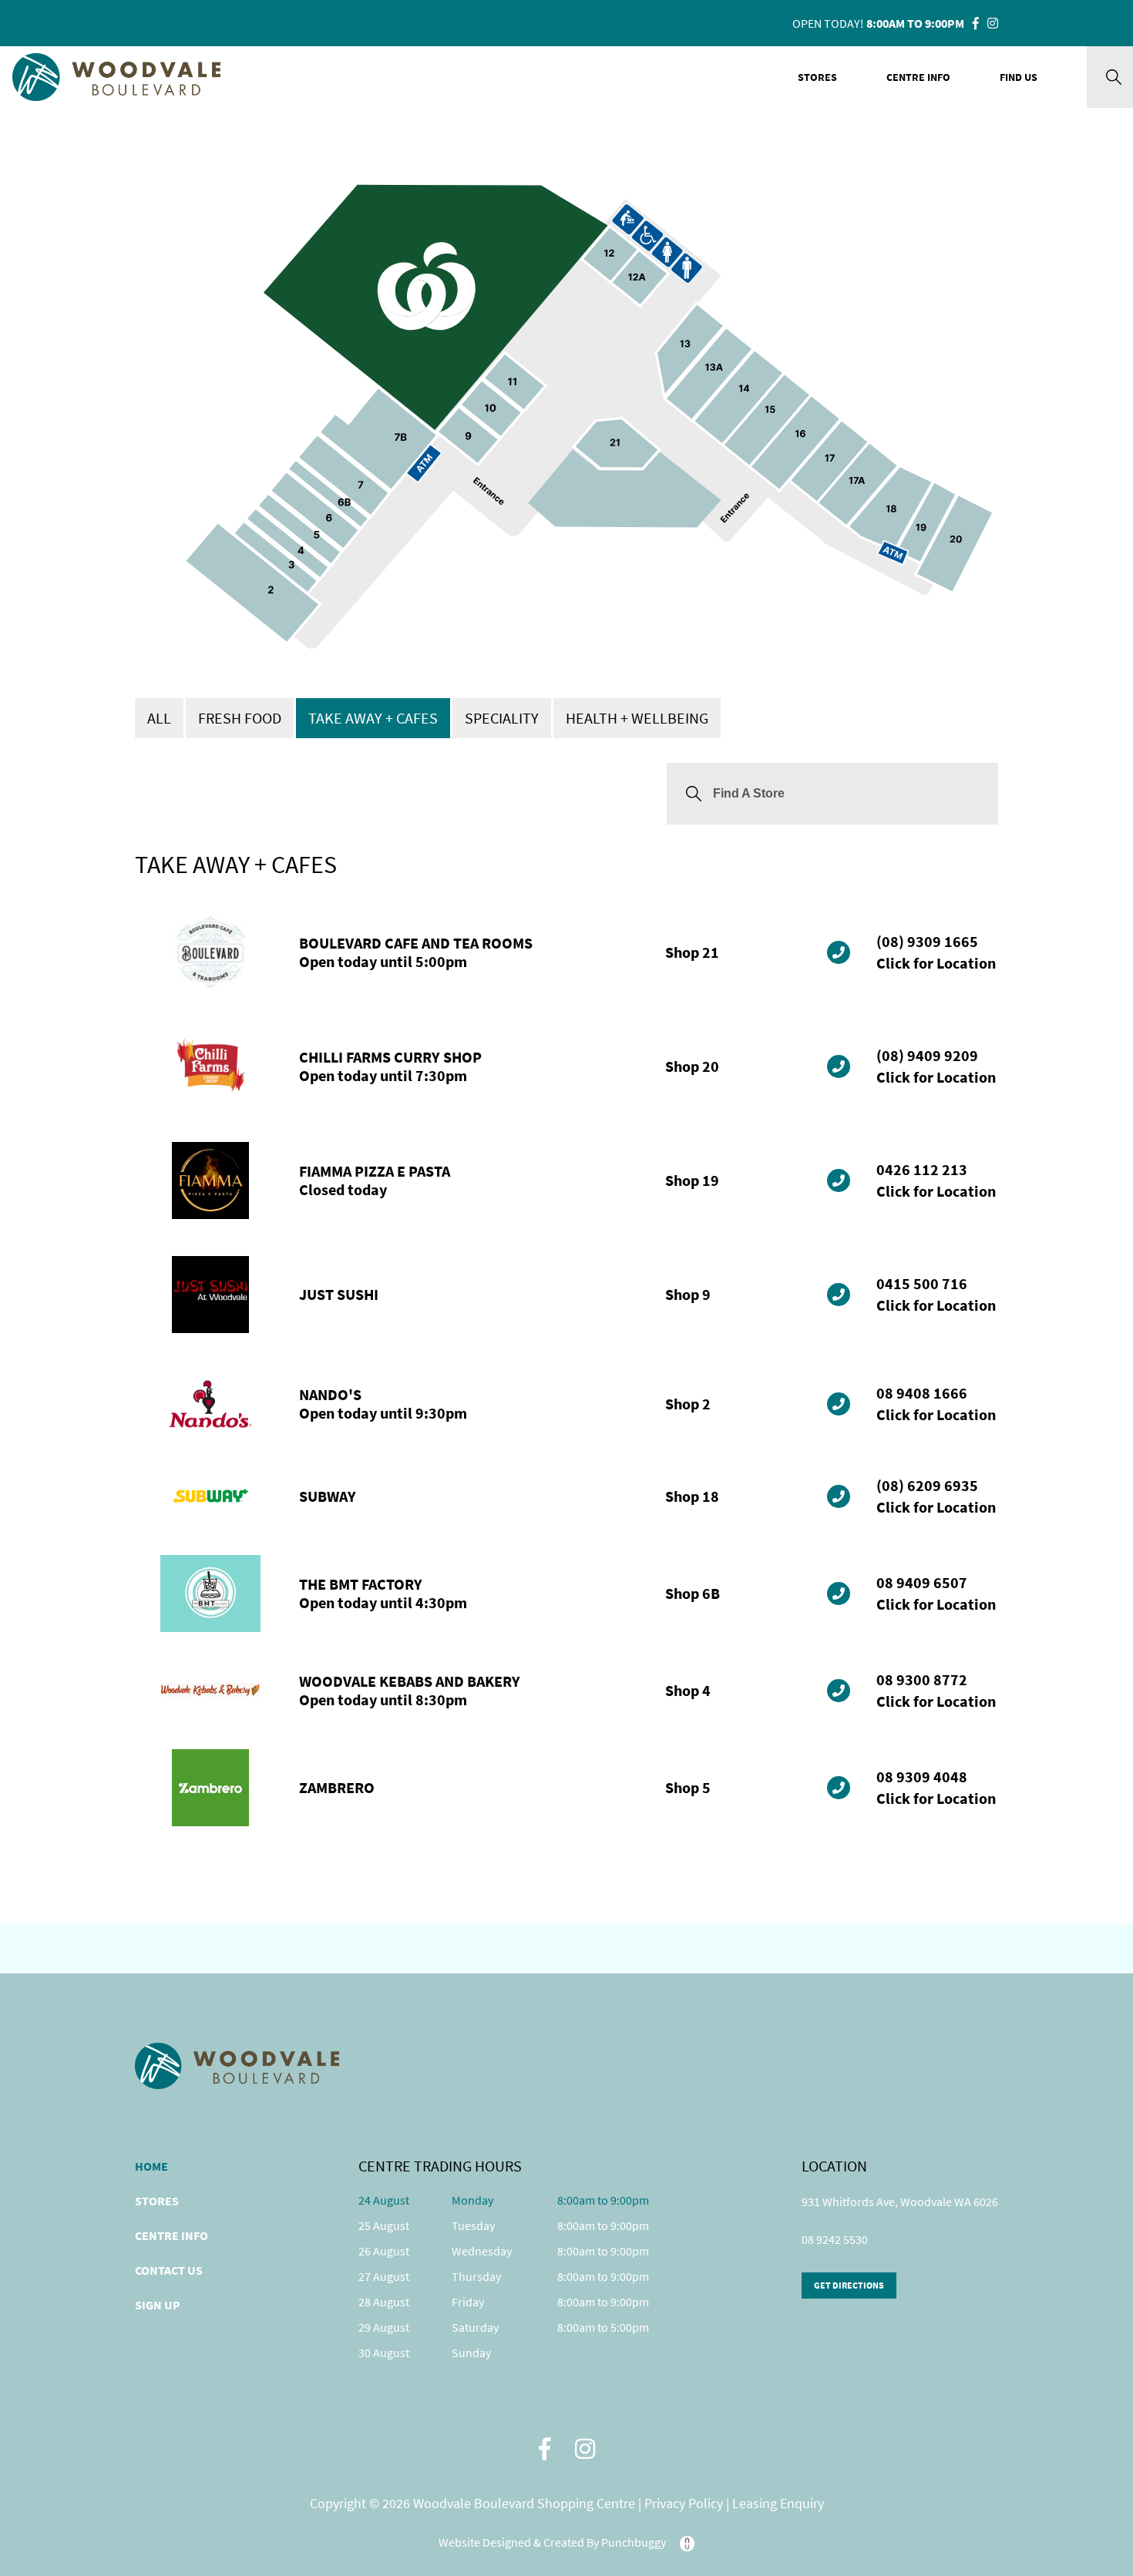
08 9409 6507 (922, 1582)
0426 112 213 (922, 1169)
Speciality (502, 718)
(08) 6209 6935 (927, 1485)
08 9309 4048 (922, 1777)
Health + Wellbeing (637, 718)
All (159, 718)
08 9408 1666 (922, 1393)
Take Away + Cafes (373, 718)
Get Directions (849, 2285)
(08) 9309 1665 (927, 941)
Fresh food (240, 718)
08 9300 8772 (922, 1679)
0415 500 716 (922, 1283)
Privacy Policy (685, 2504)
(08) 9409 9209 (927, 1055)
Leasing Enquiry (778, 2504)
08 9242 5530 (835, 2239)
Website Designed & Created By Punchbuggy (553, 2542)
